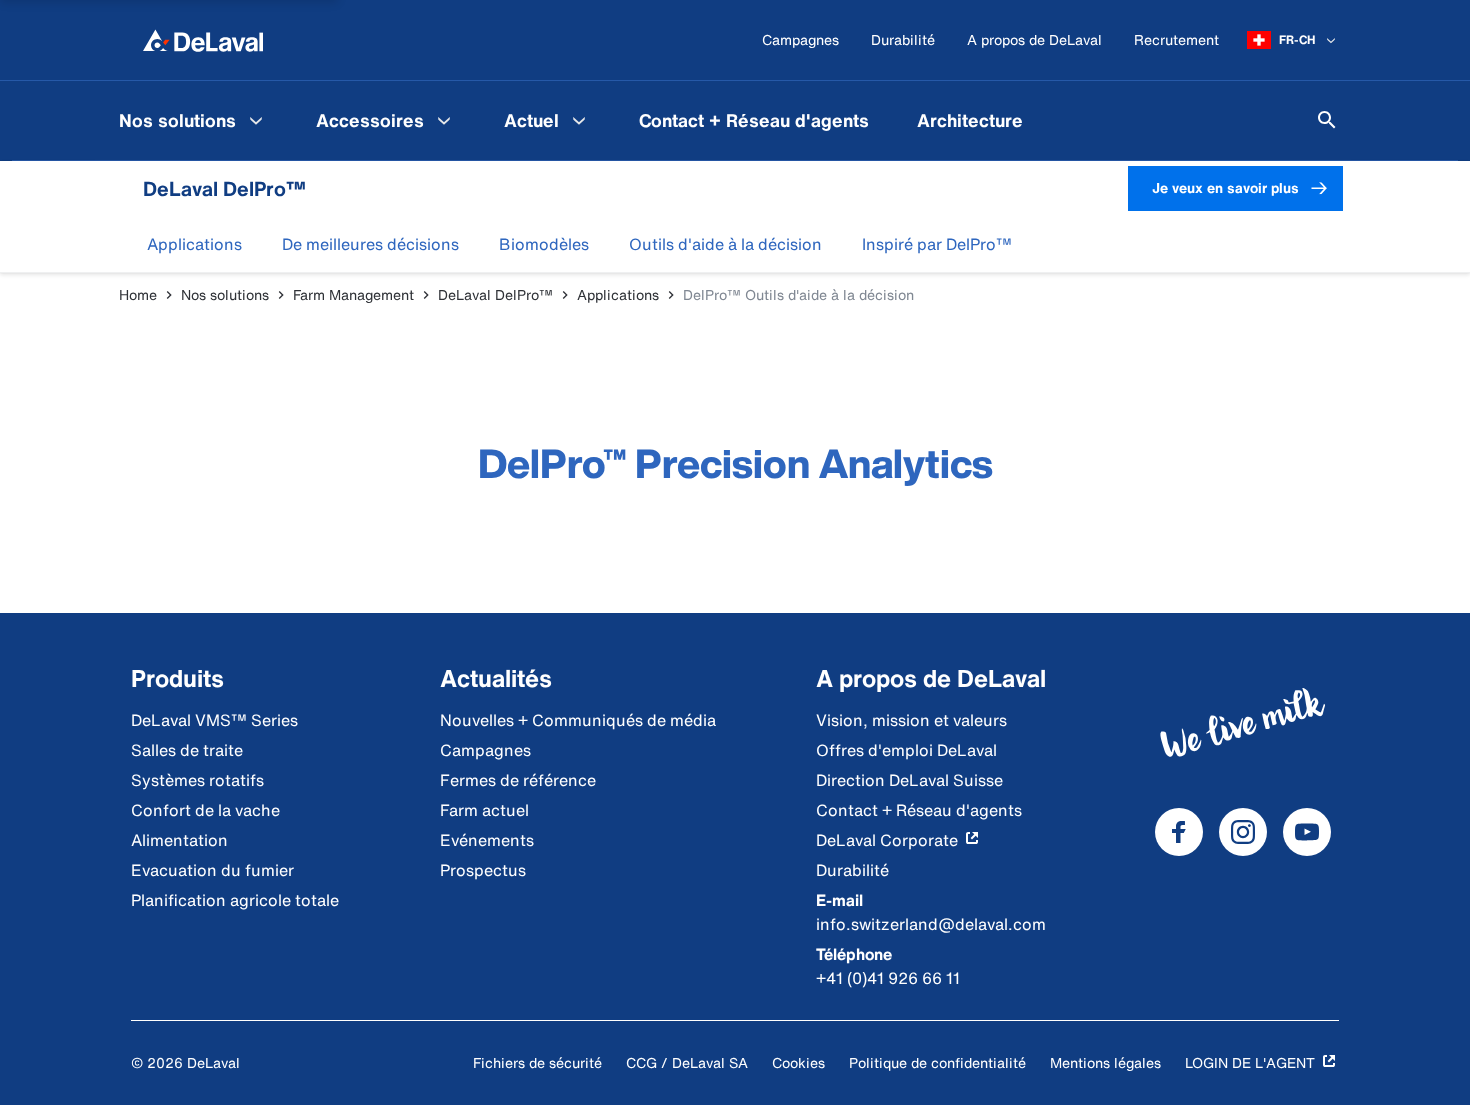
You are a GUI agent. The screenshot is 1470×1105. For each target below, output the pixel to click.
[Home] (203, 40)
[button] (194, 244)
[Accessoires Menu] (444, 120)
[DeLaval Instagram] (1243, 832)
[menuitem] (193, 120)
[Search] (1327, 120)
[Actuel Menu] (579, 120)
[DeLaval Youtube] (1307, 832)
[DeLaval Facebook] (1179, 832)
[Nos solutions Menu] (256, 120)
